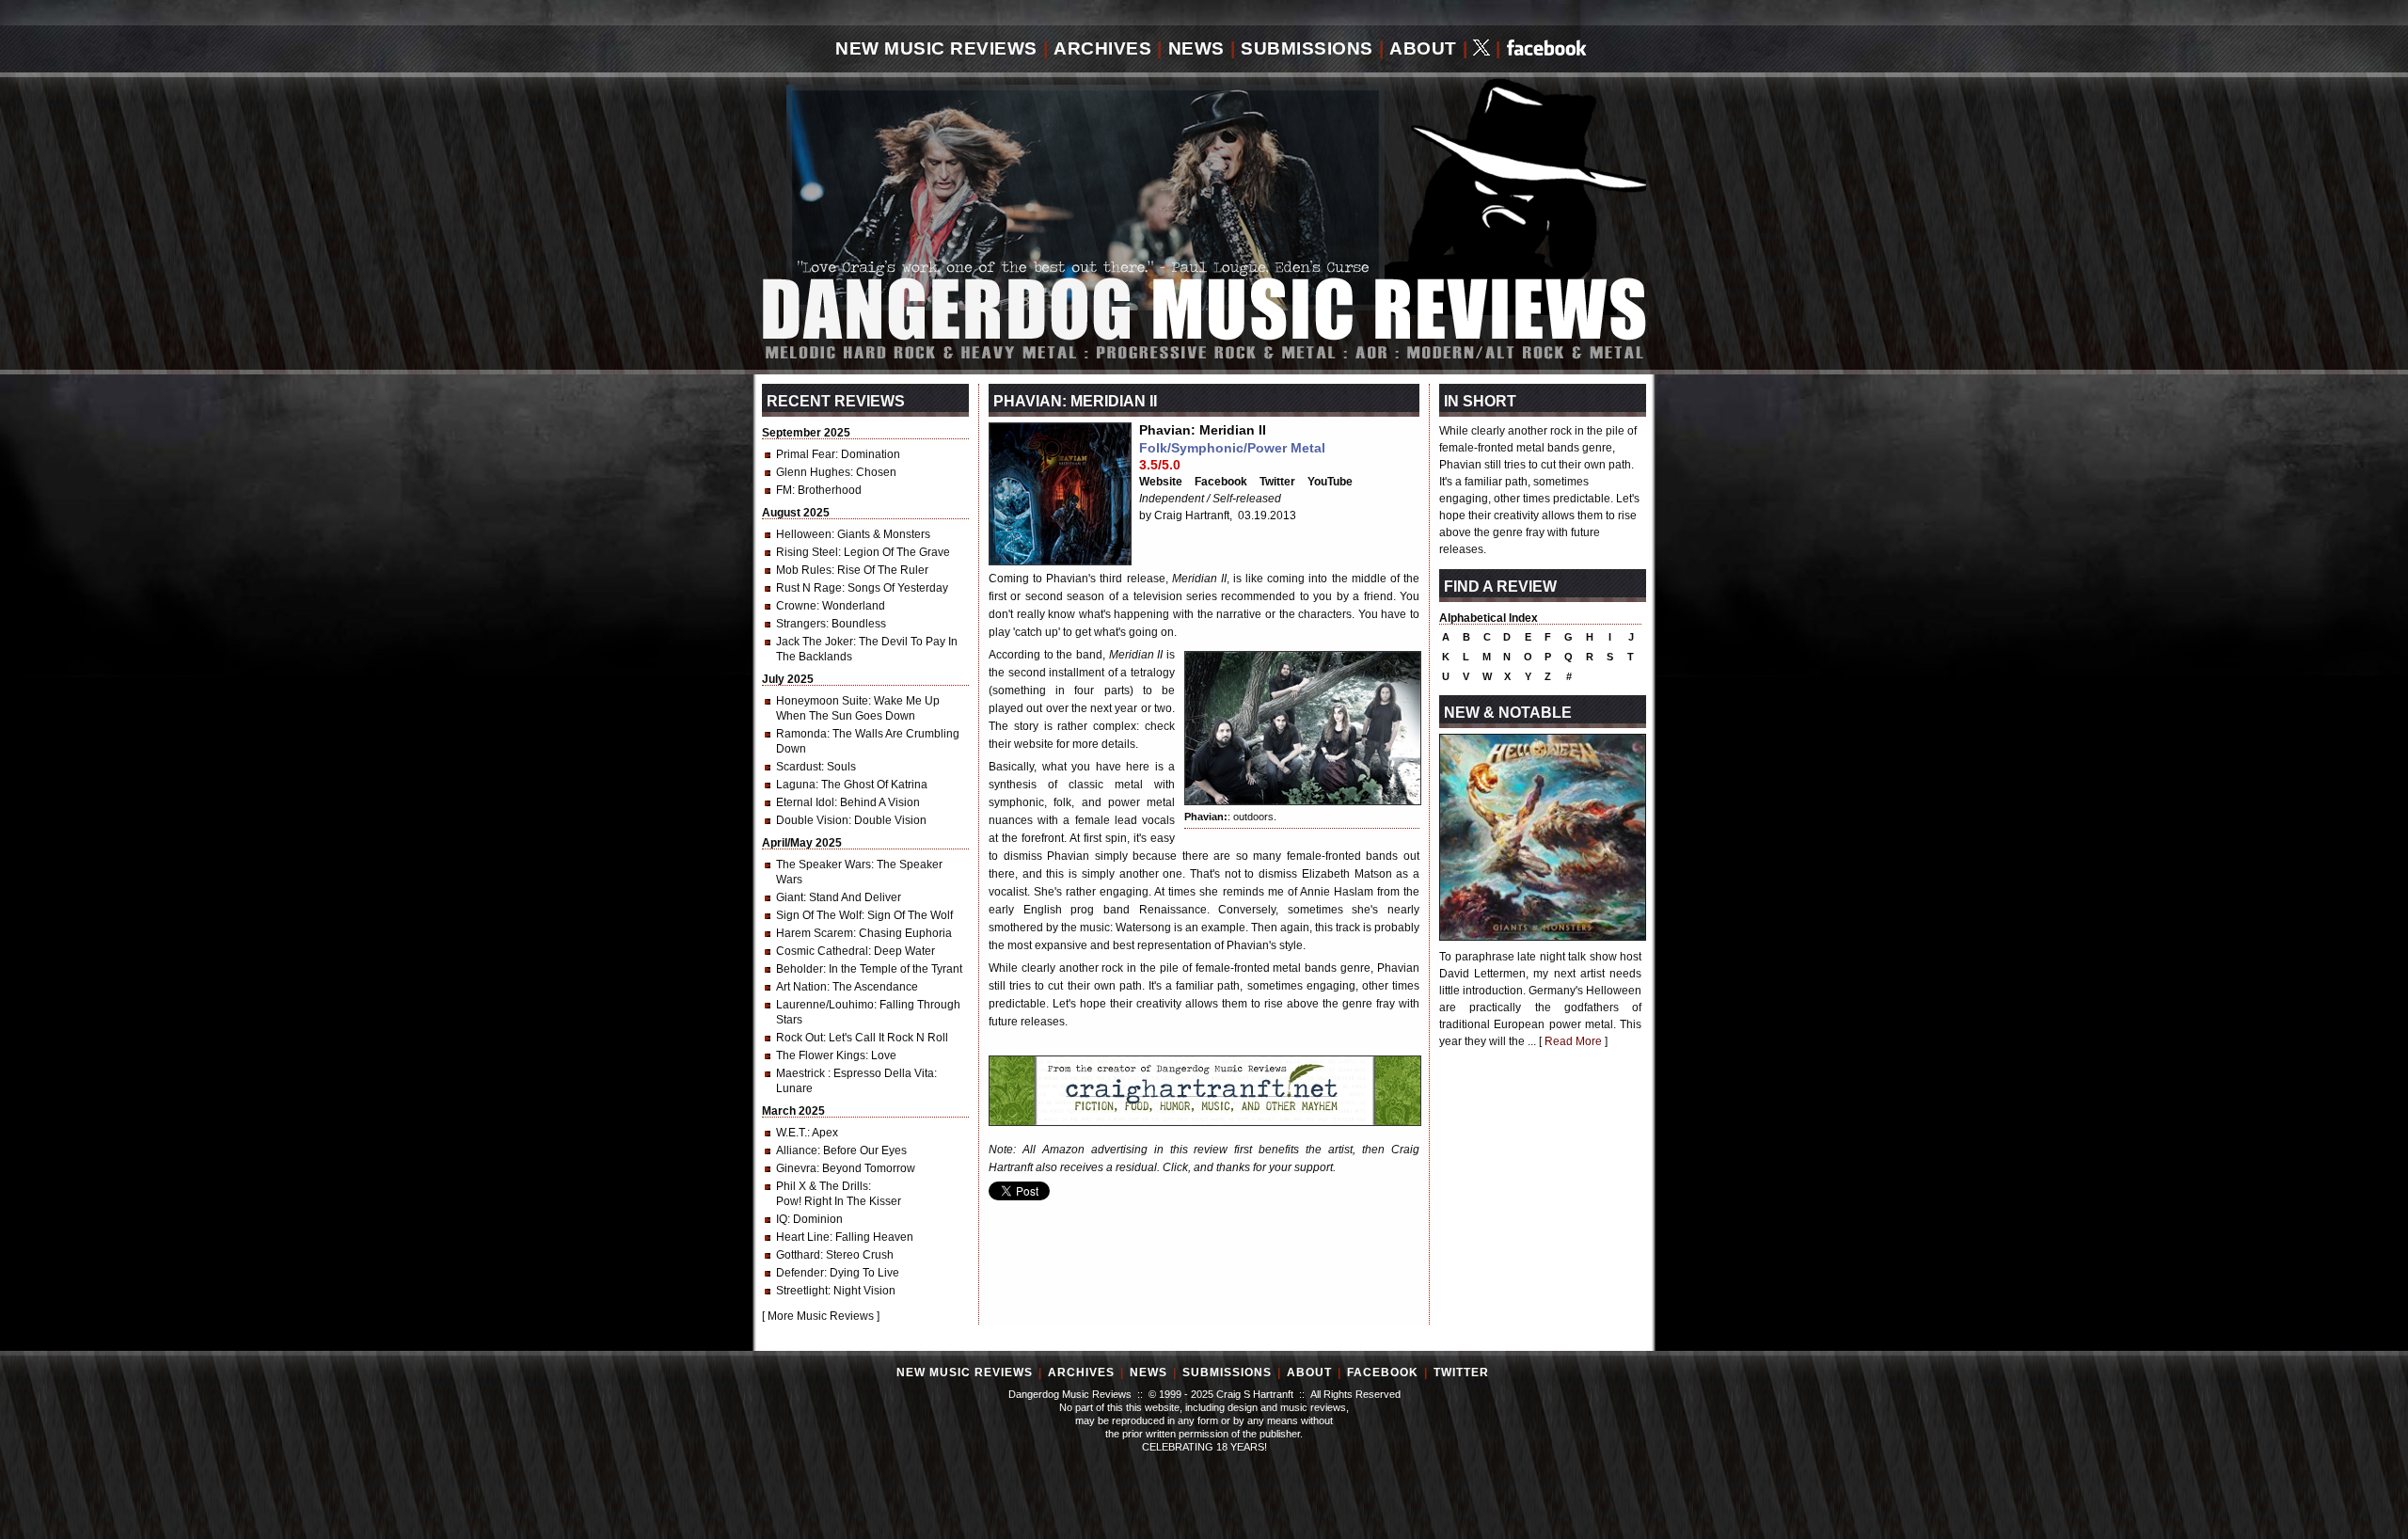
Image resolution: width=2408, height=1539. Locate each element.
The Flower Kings (821, 1055)
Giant (790, 897)
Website (1161, 482)
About (1423, 48)
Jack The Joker (815, 642)
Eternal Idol (805, 802)
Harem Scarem (815, 933)
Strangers (801, 624)
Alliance (797, 1150)
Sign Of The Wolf (819, 915)
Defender (800, 1273)
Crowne (796, 606)
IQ (782, 1219)
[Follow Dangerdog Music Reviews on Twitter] (1481, 49)
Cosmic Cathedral (822, 951)
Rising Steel (807, 552)
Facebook (1221, 482)
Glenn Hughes (813, 472)
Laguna (796, 785)
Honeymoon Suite (822, 701)
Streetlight (802, 1291)
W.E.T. (792, 1133)
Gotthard (798, 1255)
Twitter (1277, 482)
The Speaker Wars (824, 865)
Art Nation (801, 987)
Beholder (800, 969)
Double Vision (812, 820)
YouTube (1330, 482)
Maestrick (802, 1073)
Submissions (1307, 48)
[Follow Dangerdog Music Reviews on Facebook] (1547, 49)
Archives (1102, 48)
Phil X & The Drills (822, 1186)
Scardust (799, 767)
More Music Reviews (821, 1316)
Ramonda (801, 734)
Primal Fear (806, 454)
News (1196, 48)
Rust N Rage (809, 588)
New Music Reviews (936, 48)
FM (784, 490)
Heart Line (803, 1237)
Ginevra (796, 1168)
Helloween (804, 534)
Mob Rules (804, 570)
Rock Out (800, 1038)
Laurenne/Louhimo (825, 1005)
